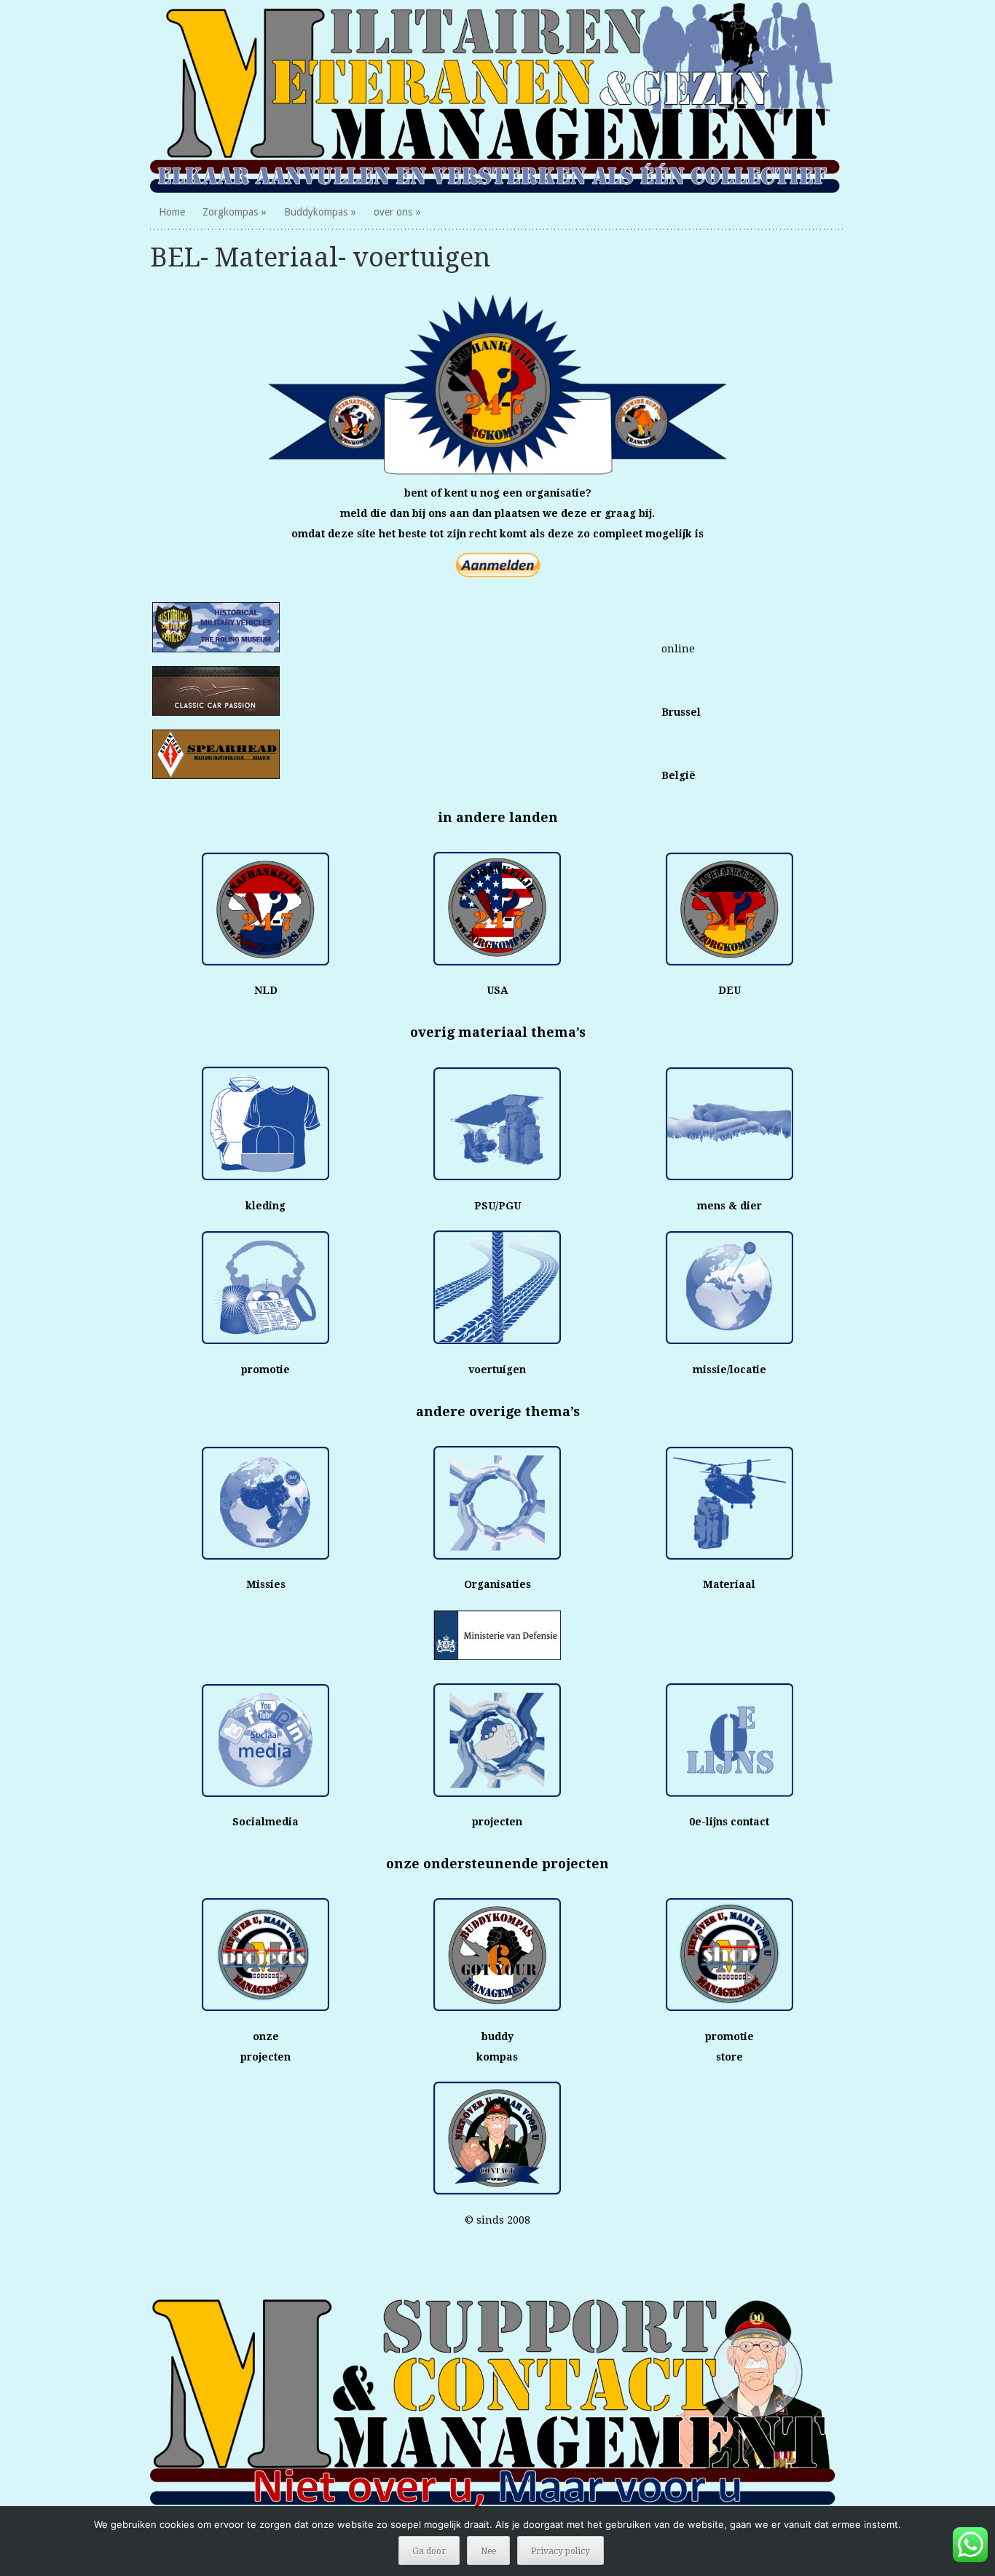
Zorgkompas (230, 212)
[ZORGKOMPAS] (498, 97)
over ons (393, 212)
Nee (488, 2551)
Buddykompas (316, 212)
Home (172, 212)
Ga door (429, 2551)
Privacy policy (561, 2551)
